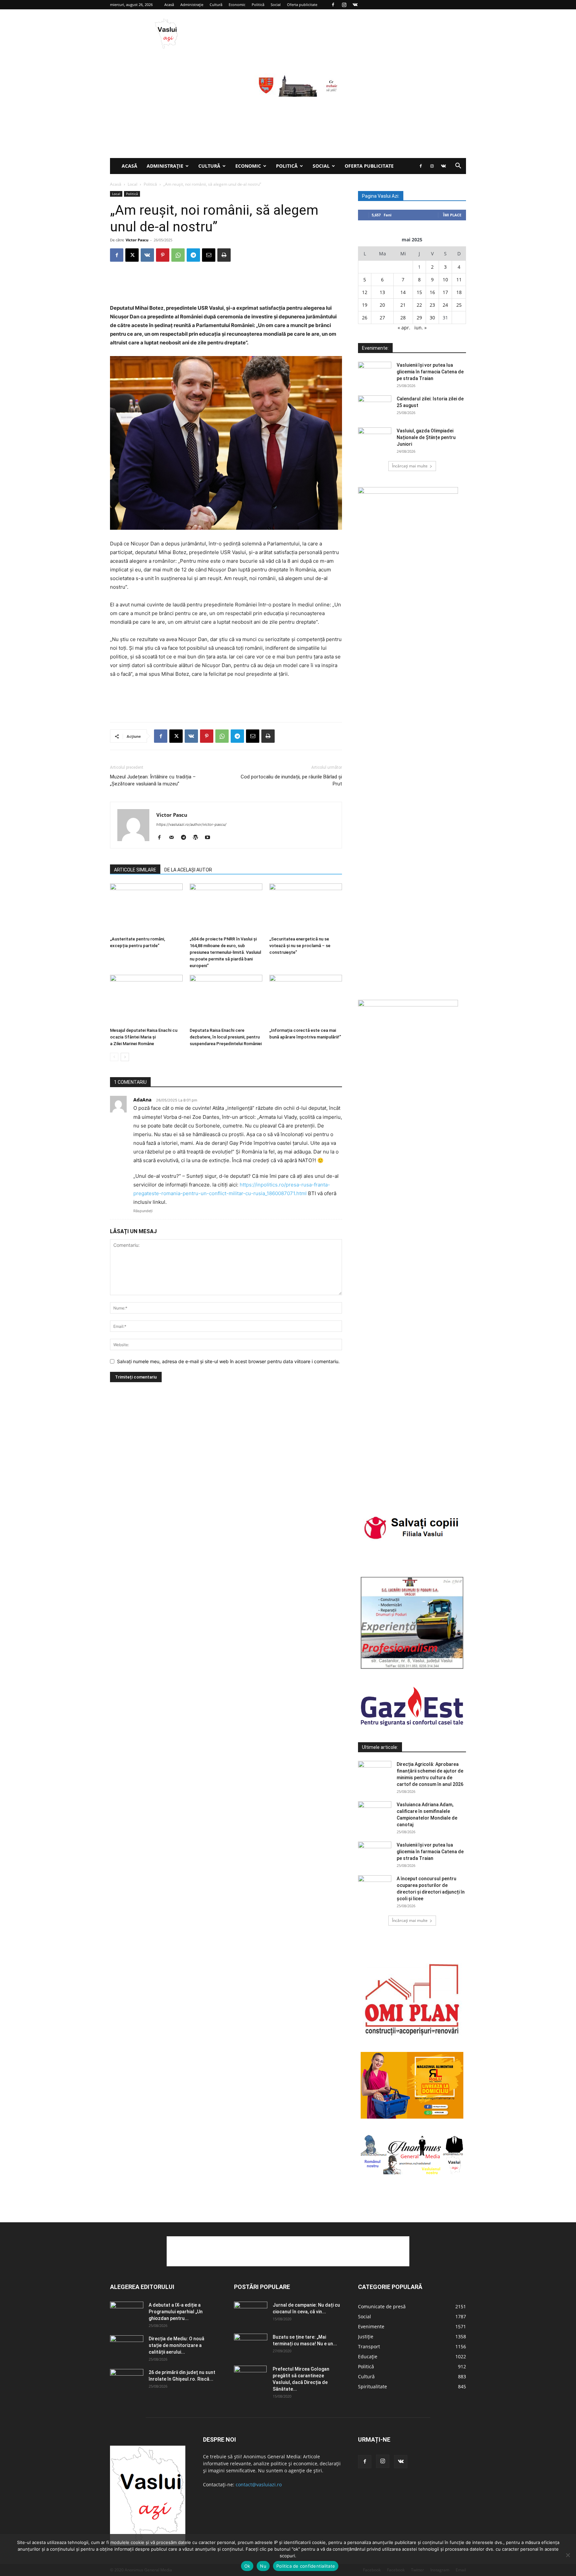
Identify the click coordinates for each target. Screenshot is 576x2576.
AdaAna (142, 1100)
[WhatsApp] (178, 255)
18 (459, 292)
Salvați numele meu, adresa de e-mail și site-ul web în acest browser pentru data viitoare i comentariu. (228, 1361)
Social (276, 5)
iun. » (420, 328)
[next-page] (125, 1057)
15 (419, 292)
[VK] (147, 255)
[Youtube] (210, 838)
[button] (458, 167)
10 (445, 280)
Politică (258, 5)
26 (365, 318)
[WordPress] (198, 838)
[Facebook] (333, 5)
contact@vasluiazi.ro (259, 2484)
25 (459, 305)
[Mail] (174, 838)
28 (403, 318)
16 (432, 292)
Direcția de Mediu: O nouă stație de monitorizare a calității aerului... (176, 2345)
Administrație (192, 5)
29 (419, 318)
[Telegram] (193, 255)
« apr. (404, 328)
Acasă (169, 5)
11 (459, 280)
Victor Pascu (137, 240)
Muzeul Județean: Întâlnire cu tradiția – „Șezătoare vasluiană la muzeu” (153, 780)
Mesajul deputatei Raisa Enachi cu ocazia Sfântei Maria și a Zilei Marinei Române (144, 1037)
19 (365, 305)
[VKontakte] (355, 5)
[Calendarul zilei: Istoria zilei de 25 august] (375, 407)
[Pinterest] (163, 255)
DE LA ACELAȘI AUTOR (188, 870)
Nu (263, 2566)
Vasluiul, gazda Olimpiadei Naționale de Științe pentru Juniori (426, 437)
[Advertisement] (288, 108)
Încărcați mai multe (410, 466)
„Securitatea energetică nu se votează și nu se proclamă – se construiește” (300, 946)
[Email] (209, 255)
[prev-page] (114, 1057)
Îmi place (452, 215)
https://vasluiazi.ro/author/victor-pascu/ (191, 824)
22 (419, 305)
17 (445, 292)
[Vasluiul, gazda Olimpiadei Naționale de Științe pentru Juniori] (375, 439)
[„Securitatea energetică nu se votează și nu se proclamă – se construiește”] (306, 908)
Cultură (216, 5)
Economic (237, 5)
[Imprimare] (224, 255)
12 (365, 292)
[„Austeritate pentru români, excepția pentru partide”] (146, 908)
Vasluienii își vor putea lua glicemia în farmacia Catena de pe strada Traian (430, 372)
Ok (247, 2566)
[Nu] (568, 2555)
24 (445, 305)
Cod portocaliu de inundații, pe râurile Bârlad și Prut (291, 780)
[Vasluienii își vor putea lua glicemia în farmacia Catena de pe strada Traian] (375, 373)
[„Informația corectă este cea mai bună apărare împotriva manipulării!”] (306, 1000)
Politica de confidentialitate (306, 2566)
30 (432, 318)
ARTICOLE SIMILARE (135, 870)
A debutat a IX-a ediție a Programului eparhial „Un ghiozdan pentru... (176, 2312)
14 (403, 292)
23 (432, 305)
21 (403, 305)
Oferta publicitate (302, 5)
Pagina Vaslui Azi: (381, 196)
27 (382, 318)
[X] (132, 255)
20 (382, 305)
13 (382, 292)
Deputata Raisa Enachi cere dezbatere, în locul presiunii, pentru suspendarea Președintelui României (226, 1037)
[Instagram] (344, 5)
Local (132, 184)
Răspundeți (143, 1211)
